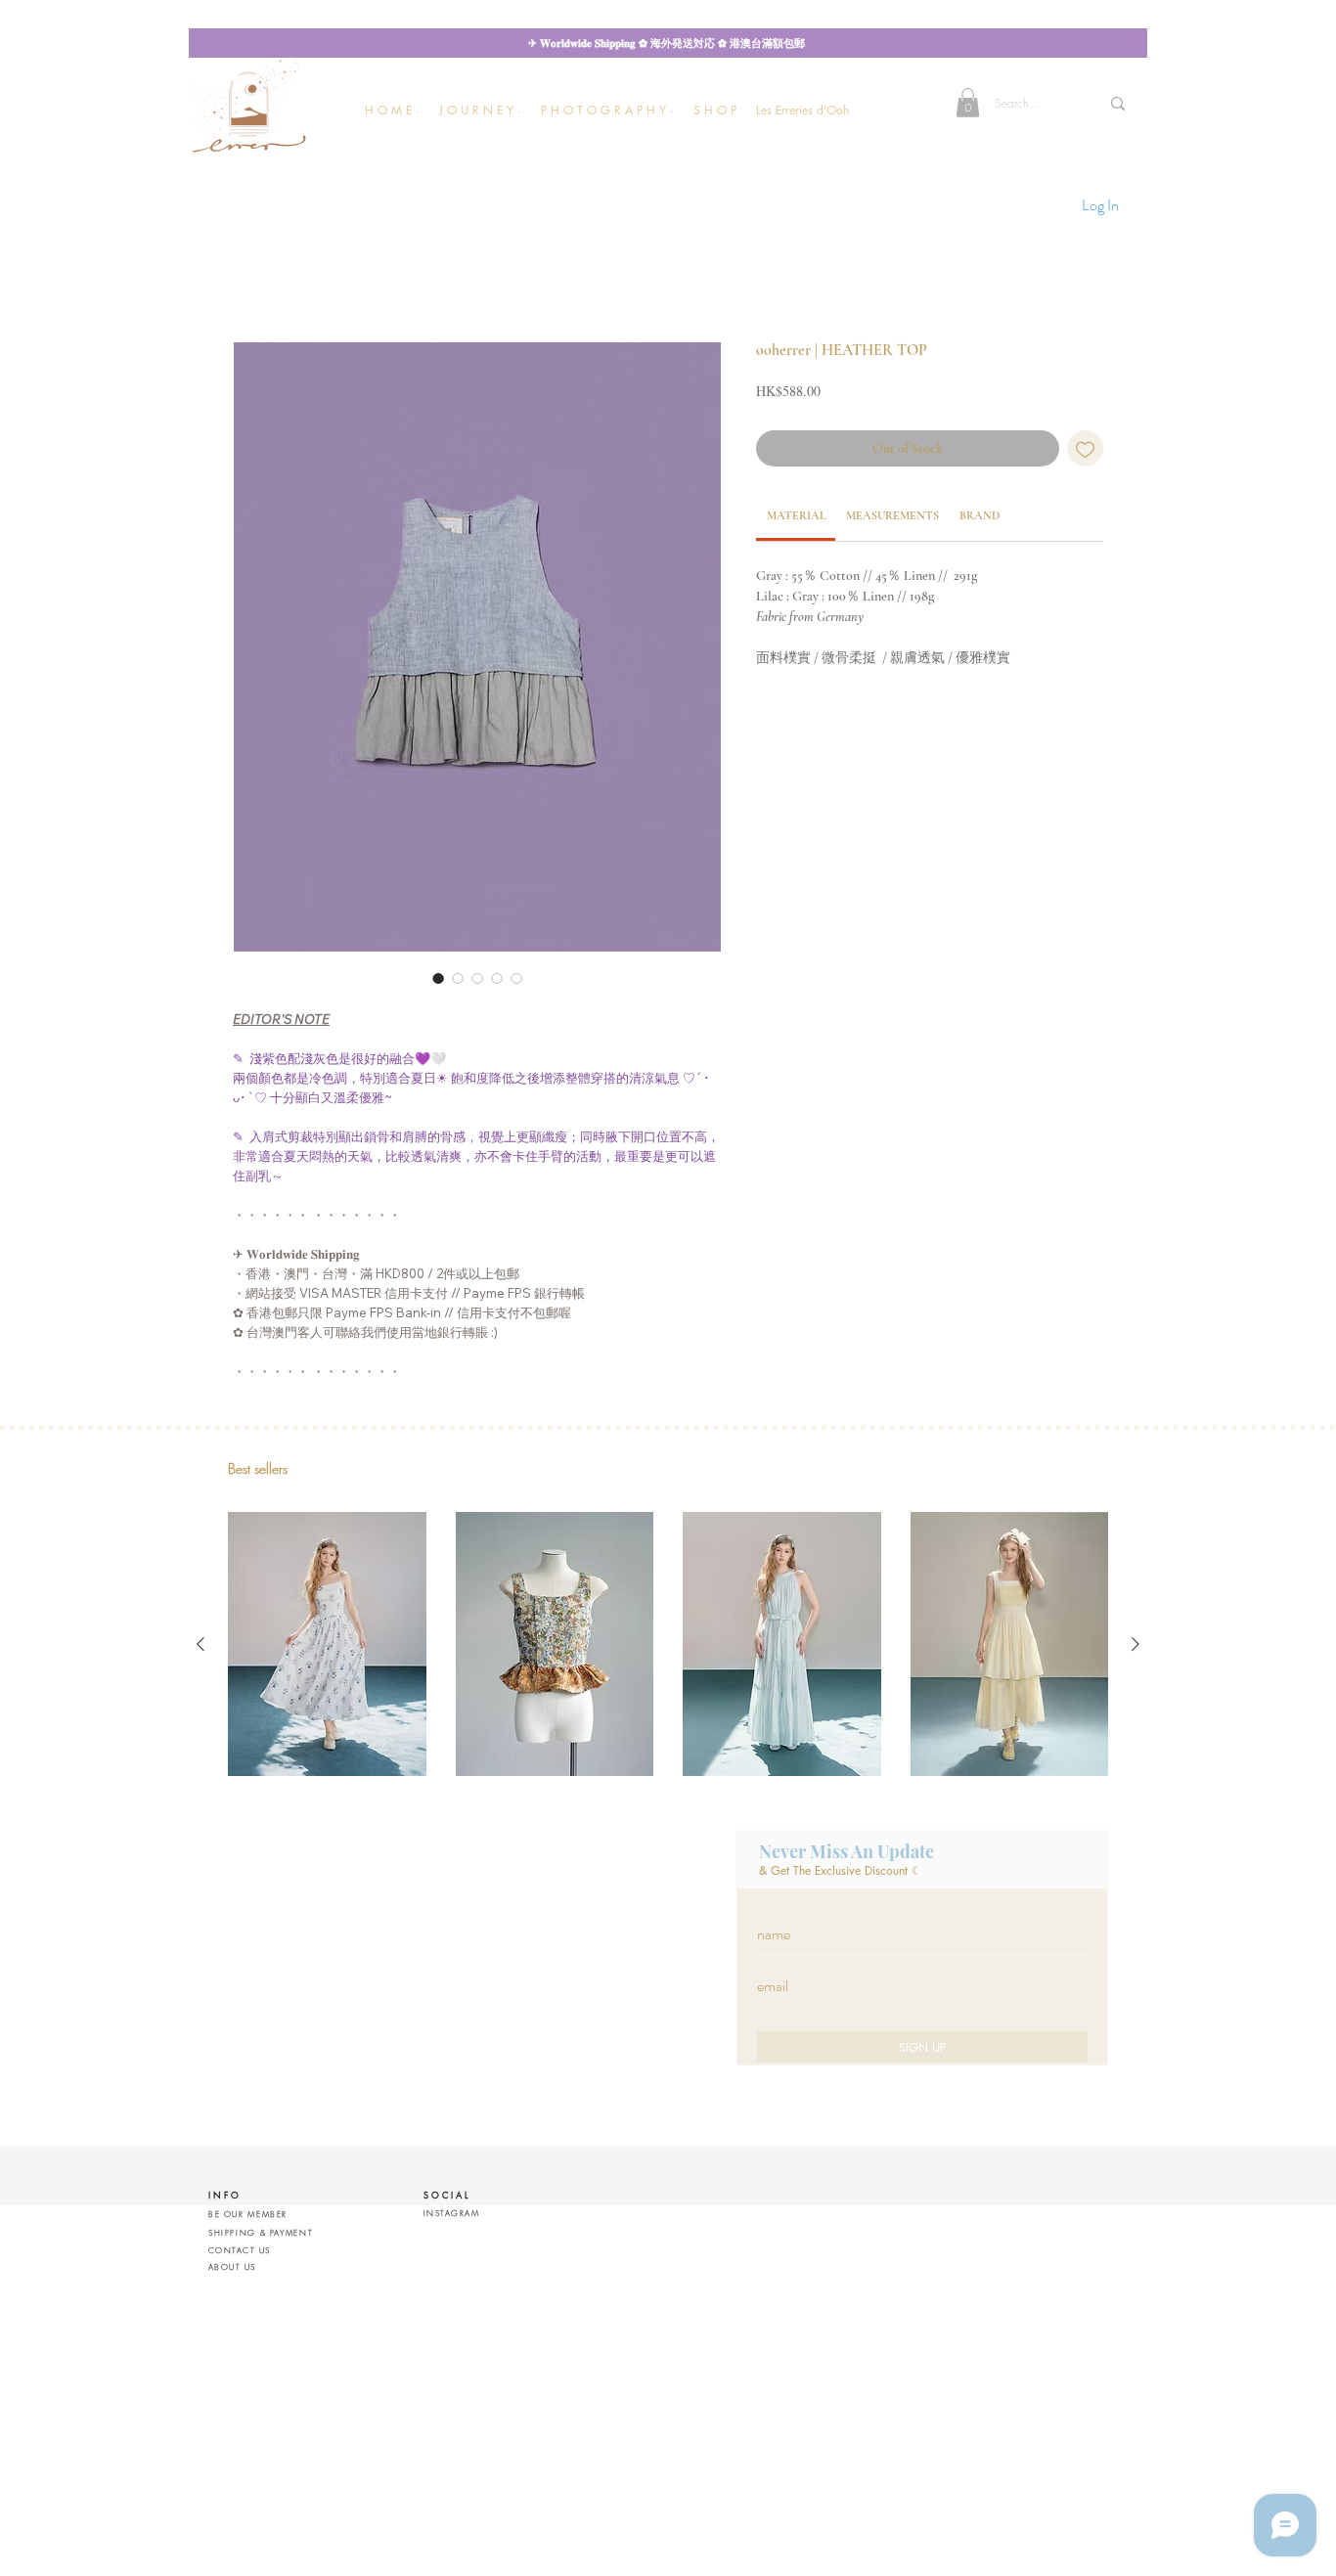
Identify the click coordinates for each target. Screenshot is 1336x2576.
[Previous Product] (200, 1644)
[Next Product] (1136, 1644)
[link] (796, 515)
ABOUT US (232, 2267)
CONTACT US (239, 2250)
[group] (668, 1644)
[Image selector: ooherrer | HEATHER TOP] (438, 978)
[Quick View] (327, 1644)
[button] (480, 110)
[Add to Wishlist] (1085, 448)
